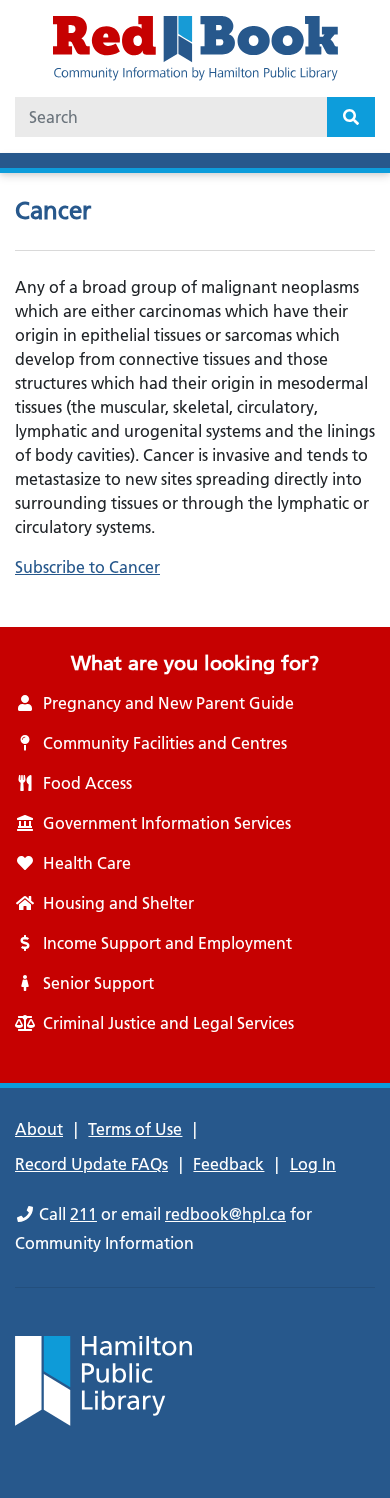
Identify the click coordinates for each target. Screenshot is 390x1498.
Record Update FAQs (91, 1164)
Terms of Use (135, 1129)
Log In (313, 1164)
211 (83, 1214)
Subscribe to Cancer (87, 567)
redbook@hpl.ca (225, 1214)
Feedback (228, 1164)
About (39, 1129)
